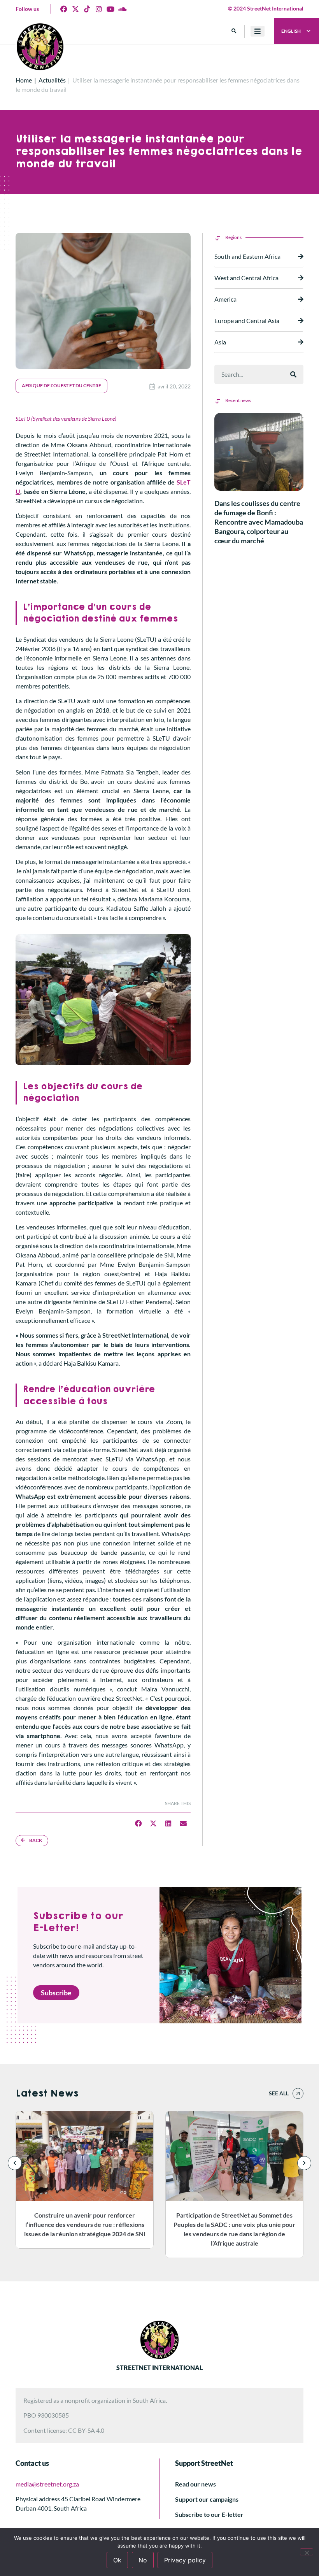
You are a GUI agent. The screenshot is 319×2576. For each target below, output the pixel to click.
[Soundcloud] (122, 9)
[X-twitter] (75, 9)
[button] (234, 31)
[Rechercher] (293, 374)
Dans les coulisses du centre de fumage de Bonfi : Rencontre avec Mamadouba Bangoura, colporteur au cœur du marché (259, 522)
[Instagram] (99, 9)
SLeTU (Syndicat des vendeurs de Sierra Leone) (66, 419)
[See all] (298, 2093)
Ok (117, 2560)
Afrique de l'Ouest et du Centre (61, 385)
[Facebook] (64, 9)
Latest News (47, 2093)
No (143, 2560)
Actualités (52, 80)
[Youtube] (110, 9)
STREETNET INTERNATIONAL (159, 2368)
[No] (307, 2552)
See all (279, 2093)
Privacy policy (185, 2560)
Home (24, 80)
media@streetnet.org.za (47, 2484)
